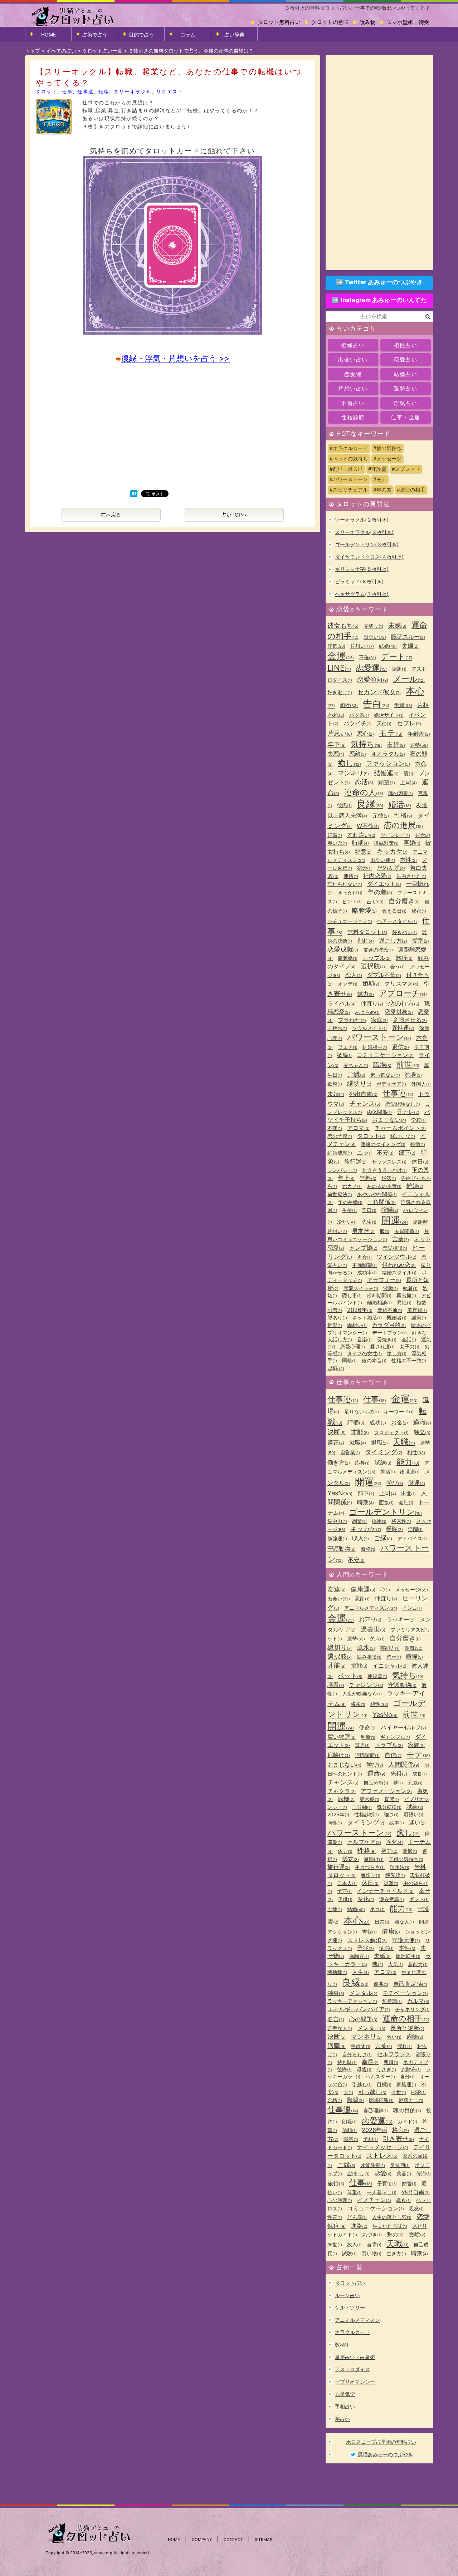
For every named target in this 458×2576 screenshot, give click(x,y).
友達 (396, 744)
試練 (383, 1462)
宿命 (364, 868)
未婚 (336, 1094)
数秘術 (342, 2345)
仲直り (372, 1003)
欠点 (377, 1639)
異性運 (403, 1028)
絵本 (397, 1823)
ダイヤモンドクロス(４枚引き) (369, 557)
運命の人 (364, 792)
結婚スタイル (399, 1272)
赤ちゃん (356, 1065)
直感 (392, 1799)
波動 (391, 1288)
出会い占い (353, 359)
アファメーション (386, 1791)
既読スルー (408, 637)
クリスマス (401, 983)
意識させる (410, 1020)
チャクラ (342, 1791)
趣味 (336, 1368)
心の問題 (363, 2019)
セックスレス (389, 1162)
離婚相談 (379, 1302)
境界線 (395, 1875)
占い (375, 901)
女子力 (410, 1346)
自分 (407, 2076)
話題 (399, 669)
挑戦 (359, 1665)
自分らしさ (357, 2054)
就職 (358, 1442)
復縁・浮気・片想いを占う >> (176, 358)
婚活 (400, 804)
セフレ (409, 723)
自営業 (350, 1452)
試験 (349, 2253)
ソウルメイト (369, 1028)
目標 (384, 2084)
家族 (416, 1745)
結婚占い (405, 374)
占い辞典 (234, 34)
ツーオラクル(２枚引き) (362, 520)
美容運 (417, 1310)
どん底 (357, 2217)
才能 (360, 1432)
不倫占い (353, 403)
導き (403, 2200)
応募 (362, 1463)
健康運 (363, 1589)
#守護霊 (377, 469)
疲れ (405, 2046)
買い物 (372, 2253)
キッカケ (392, 851)
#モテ (380, 479)
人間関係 (404, 1764)
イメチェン (374, 2200)
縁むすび (403, 1136)
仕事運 (86, 92)
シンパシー (342, 1170)
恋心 (366, 734)
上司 (408, 782)
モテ (391, 733)
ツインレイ (395, 835)
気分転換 (389, 1807)
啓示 (394, 1657)
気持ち (366, 744)
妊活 (389, 1178)
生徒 (349, 1210)
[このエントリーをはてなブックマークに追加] (134, 495)
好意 (363, 852)
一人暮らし (382, 2192)
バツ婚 (359, 715)
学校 (418, 1120)
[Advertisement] (110, 430)
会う (397, 966)
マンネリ (353, 773)
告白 (376, 704)
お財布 (411, 2069)
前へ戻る (111, 515)
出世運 (410, 1472)
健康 (391, 1931)
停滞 (423, 2173)
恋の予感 (340, 1136)
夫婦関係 (407, 1231)
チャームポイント (400, 1128)
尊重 (354, 2192)
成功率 (367, 1272)
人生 (360, 1972)
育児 (362, 1745)
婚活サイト (389, 715)
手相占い (345, 2406)
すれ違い (361, 835)
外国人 (421, 1084)
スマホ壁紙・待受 (408, 22)
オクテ (348, 984)
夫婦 (410, 646)
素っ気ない (385, 1075)
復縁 (403, 705)
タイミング (384, 1452)
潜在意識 (392, 1899)
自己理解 (376, 2110)
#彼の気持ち (387, 448)
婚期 (371, 983)
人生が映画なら (362, 1694)
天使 (384, 723)
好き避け (340, 692)
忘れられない (345, 884)
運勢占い (405, 388)
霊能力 (390, 1648)
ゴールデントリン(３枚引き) (367, 544)
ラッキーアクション (352, 2001)
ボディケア (391, 1084)
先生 (369, 1222)
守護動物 (342, 1549)
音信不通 (390, 1310)
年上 (346, 1178)
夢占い (342, 2419)
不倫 (367, 657)
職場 (382, 1065)
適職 (422, 1422)
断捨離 (337, 1972)
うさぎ (386, 2069)
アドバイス (412, 1538)
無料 (368, 1178)
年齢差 (419, 734)
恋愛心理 (353, 1346)
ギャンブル (395, 1737)
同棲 (349, 1360)
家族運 (406, 2084)
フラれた (352, 1020)
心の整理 (340, 2200)
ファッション (388, 763)
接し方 (397, 1353)
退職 (379, 1442)
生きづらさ (370, 1867)
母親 (364, 2069)
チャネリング (412, 2009)
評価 (356, 1422)
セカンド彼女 (379, 692)
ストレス (382, 2155)
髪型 (421, 941)
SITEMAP (264, 2540)
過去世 (373, 1629)
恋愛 (383, 2173)
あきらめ (367, 1012)
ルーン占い (347, 2295)
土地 (335, 1909)
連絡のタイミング (383, 1144)
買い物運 (342, 1737)
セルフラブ (394, 2054)
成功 (378, 1422)
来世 (335, 2244)
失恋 (336, 754)
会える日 (394, 911)
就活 (388, 1472)
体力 (345, 1851)
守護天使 (406, 1940)
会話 (409, 1339)
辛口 (369, 1210)
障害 (351, 2139)
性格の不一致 (409, 1360)
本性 (408, 860)
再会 (364, 1257)
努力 (389, 1851)
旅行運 (355, 1161)
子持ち (337, 1028)
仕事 (67, 92)
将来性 (401, 1521)
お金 (399, 1422)
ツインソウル (397, 1257)
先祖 (399, 1773)
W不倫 (368, 826)
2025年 (338, 1814)
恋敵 (358, 754)
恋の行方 (404, 1003)
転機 (346, 1799)
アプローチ (403, 993)
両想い (357, 1325)
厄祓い (413, 1814)
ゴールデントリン (386, 1512)
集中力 (337, 1521)
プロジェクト (391, 1432)
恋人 (354, 975)
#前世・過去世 (346, 469)
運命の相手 (406, 2018)
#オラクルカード (349, 448)
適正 (336, 1442)
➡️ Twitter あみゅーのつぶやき (379, 282)
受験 (394, 1529)
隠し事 (352, 1295)
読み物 (368, 22)
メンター (371, 2028)
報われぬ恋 (399, 1265)
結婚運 (386, 773)
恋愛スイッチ (361, 1288)
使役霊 (377, 1676)
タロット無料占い (279, 22)
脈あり (337, 1317)
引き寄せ (398, 2139)
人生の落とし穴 (392, 2217)
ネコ (377, 1909)
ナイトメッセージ (383, 2147)
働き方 (339, 1462)
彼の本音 (374, 1360)
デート (397, 656)
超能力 (418, 1964)
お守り (370, 1619)
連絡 (351, 876)
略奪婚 (348, 958)
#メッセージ (387, 458)
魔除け (374, 1859)
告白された (411, 876)
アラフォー (384, 1280)
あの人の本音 (384, 1186)
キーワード (399, 1412)
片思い (340, 733)
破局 (344, 1055)
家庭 (379, 1020)
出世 (408, 1493)
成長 (420, 1774)
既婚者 (397, 1317)
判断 (368, 1737)
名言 (336, 2019)
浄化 (394, 1842)
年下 (337, 744)
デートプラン (389, 1333)
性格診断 (353, 417)
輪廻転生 (408, 1956)
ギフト (419, 1899)
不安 (385, 1153)
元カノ (352, 1186)
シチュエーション (350, 921)
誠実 (419, 1317)
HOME (48, 34)
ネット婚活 (367, 1317)
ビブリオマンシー (355, 2382)
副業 (359, 1521)
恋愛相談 (395, 1248)
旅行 (404, 958)
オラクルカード (352, 2332)
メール (409, 679)
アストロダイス (352, 2369)
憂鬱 (410, 1851)
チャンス (365, 1103)
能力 (408, 1462)
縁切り (359, 1083)
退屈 (386, 1948)
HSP (418, 2092)
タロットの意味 (330, 22)
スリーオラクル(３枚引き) (364, 532)
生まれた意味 (390, 2226)
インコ (412, 1608)
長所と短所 (407, 2028)
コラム (188, 34)
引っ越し (372, 2092)
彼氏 (344, 805)
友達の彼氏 (378, 950)
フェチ (348, 1047)
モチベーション (405, 1993)
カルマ (418, 2001)
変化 (366, 1899)
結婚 (388, 646)
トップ (33, 51)
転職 (104, 92)
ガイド (407, 2121)
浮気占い (405, 403)
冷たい (347, 1222)
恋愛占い (405, 359)
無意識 (392, 2001)
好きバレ (405, 932)
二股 (364, 1153)
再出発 (406, 1295)
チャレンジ (366, 1685)
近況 (335, 1325)
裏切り (371, 1875)
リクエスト (170, 92)
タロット (47, 92)
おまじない (389, 1120)
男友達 (363, 1231)
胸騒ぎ (359, 1956)
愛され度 (382, 1346)
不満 (335, 1128)
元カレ (408, 1112)
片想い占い (353, 388)
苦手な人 (340, 2028)
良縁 (370, 804)
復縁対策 (386, 843)
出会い (375, 637)
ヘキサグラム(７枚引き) (362, 594)
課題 (336, 1685)
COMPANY (202, 2540)
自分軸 (362, 1807)
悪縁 (391, 2062)
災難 (391, 1883)
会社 (406, 1502)
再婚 (412, 843)
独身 (413, 1075)
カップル (377, 958)
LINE (339, 668)
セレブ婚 (363, 1248)
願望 (387, 782)
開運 (395, 1220)
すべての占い (61, 51)
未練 (397, 625)
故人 (354, 2244)
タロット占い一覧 (102, 51)
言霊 (374, 2244)
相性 (349, 705)
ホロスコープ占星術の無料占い (381, 2442)
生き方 (396, 2253)
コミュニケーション (385, 1055)
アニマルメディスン (371, 1608)
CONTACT (233, 2540)
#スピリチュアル (349, 490)
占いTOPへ (234, 515)
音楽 (364, 1339)
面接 (386, 1502)
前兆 (381, 1984)
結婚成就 (340, 1153)
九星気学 (345, 2394)
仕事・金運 (406, 417)
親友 (416, 2208)
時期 (360, 843)
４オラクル (388, 754)
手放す (360, 2046)
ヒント (352, 901)
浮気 (336, 646)
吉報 (369, 1932)
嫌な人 (404, 1922)
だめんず (391, 868)
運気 (414, 1648)
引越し (362, 2084)
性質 (335, 2217)
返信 (401, 1047)
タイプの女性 (364, 1353)
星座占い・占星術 (355, 2357)
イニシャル (389, 1665)
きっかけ (350, 892)
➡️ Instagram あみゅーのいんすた (379, 300)
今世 (399, 2092)
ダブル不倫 (384, 975)
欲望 (335, 1084)
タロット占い (350, 2283)
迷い (417, 1822)
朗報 (349, 2121)
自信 (393, 1755)
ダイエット (384, 884)
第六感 (369, 1799)
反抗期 (400, 2165)
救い (394, 2037)
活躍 (415, 1529)
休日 (420, 1161)
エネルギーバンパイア (359, 2009)
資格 (368, 1549)
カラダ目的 (389, 1325)
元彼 (381, 815)
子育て (387, 2183)
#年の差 (382, 490)
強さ (391, 1814)
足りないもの (362, 1412)
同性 (335, 1823)
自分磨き (404, 901)
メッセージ (411, 1590)
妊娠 (335, 835)
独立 (422, 1432)
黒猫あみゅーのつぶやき (385, 2454)
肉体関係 (379, 1112)
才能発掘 (373, 2165)
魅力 (366, 994)
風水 (366, 1647)
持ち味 (347, 2062)
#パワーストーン (349, 479)
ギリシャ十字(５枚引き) (362, 569)
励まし (358, 2173)
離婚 (415, 1186)
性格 (403, 815)
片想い (362, 646)
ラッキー (401, 1619)
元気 (415, 1783)
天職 (404, 1442)
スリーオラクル (133, 92)
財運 (417, 1483)
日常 (382, 1922)
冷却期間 (379, 1295)
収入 (360, 1538)
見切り (373, 626)
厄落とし (411, 2100)
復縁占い (353, 345)
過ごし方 (393, 941)
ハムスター (380, 2076)
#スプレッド (406, 469)
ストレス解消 (367, 1940)
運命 (376, 1773)
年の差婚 (350, 1202)
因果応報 (381, 2100)
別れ (366, 941)
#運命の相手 (411, 490)
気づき (372, 2234)
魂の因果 (401, 793)
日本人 (347, 1883)
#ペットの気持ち (349, 458)
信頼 (349, 2130)
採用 (379, 1521)
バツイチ (358, 723)
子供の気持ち (406, 1859)
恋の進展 (403, 825)
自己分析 (376, 1783)
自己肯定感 (410, 1984)
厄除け (339, 1755)
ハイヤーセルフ (403, 1727)
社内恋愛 (377, 876)
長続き (387, 1339)
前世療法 (340, 1194)
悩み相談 (369, 1657)
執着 (410, 1288)
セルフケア (364, 1842)
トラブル (389, 1745)
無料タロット (367, 932)
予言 (344, 1891)
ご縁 (356, 1074)
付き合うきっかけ (384, 1170)
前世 (408, 1064)
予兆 (366, 1948)
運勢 (419, 745)
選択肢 (373, 966)
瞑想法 (399, 1867)
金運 (341, 656)
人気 (396, 1964)
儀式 (350, 1859)
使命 (367, 1727)
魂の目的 (407, 2110)
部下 (407, 1153)
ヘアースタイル (397, 921)
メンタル (363, 1993)
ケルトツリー (350, 2307)
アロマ (358, 1128)
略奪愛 (364, 910)
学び (395, 1483)
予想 (371, 2139)
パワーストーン (379, 1037)
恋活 (364, 782)
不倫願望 (364, 1265)
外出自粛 (363, 1094)
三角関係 (382, 1202)
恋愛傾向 (373, 679)
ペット (350, 1676)
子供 (345, 1899)
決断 (337, 1432)
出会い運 (383, 860)
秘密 (419, 911)
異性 (404, 1302)
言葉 (401, 1239)
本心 (357, 1920)
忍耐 (362, 1598)
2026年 (360, 1310)
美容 (404, 2173)
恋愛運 (353, 374)
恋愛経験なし (403, 1104)
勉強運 (337, 1538)
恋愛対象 (399, 1012)
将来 (358, 1704)
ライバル (342, 1003)
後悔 (344, 2069)
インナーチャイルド (385, 1891)
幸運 (370, 2062)
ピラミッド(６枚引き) (359, 581)
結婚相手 (375, 1047)
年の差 (380, 892)
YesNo (340, 1493)
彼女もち (343, 625)
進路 (359, 2226)
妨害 (409, 2183)
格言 (401, 2130)
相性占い (405, 345)
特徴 (418, 1144)
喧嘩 (390, 1210)
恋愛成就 (343, 949)
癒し (349, 763)
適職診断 (367, 1755)
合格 (335, 2100)
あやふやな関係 (377, 1194)
